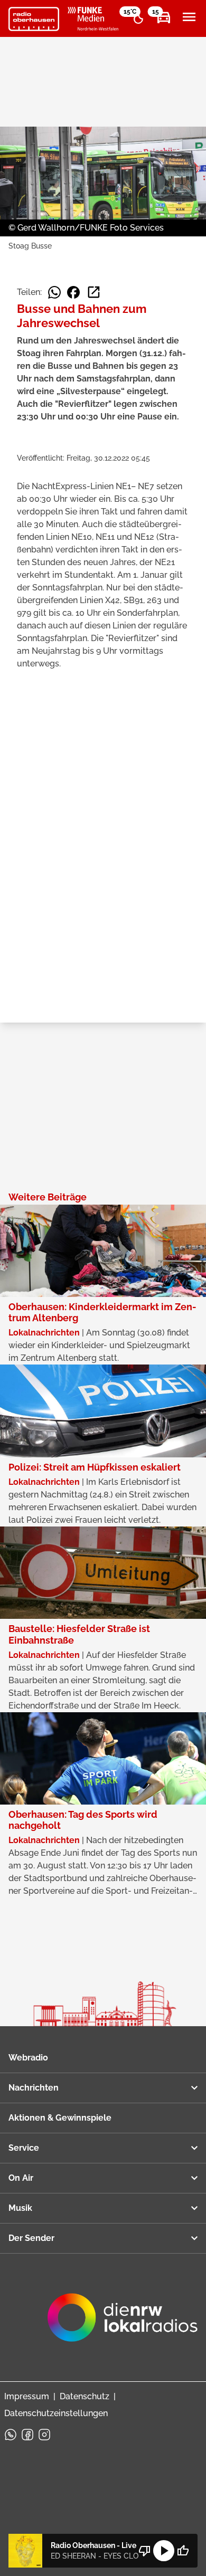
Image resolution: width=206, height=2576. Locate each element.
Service (24, 2148)
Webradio (28, 2058)
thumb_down (145, 2551)
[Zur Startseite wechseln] (34, 19)
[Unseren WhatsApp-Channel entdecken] (11, 2435)
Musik (20, 2208)
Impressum (27, 2396)
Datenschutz (85, 2396)
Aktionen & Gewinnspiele (60, 2118)
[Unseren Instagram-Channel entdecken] (44, 2435)
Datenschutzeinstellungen (56, 2413)
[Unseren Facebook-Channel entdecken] (27, 2435)
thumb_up (183, 2551)
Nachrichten (34, 2088)
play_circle (164, 2551)
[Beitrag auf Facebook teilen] (73, 292)
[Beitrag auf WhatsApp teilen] (54, 292)
